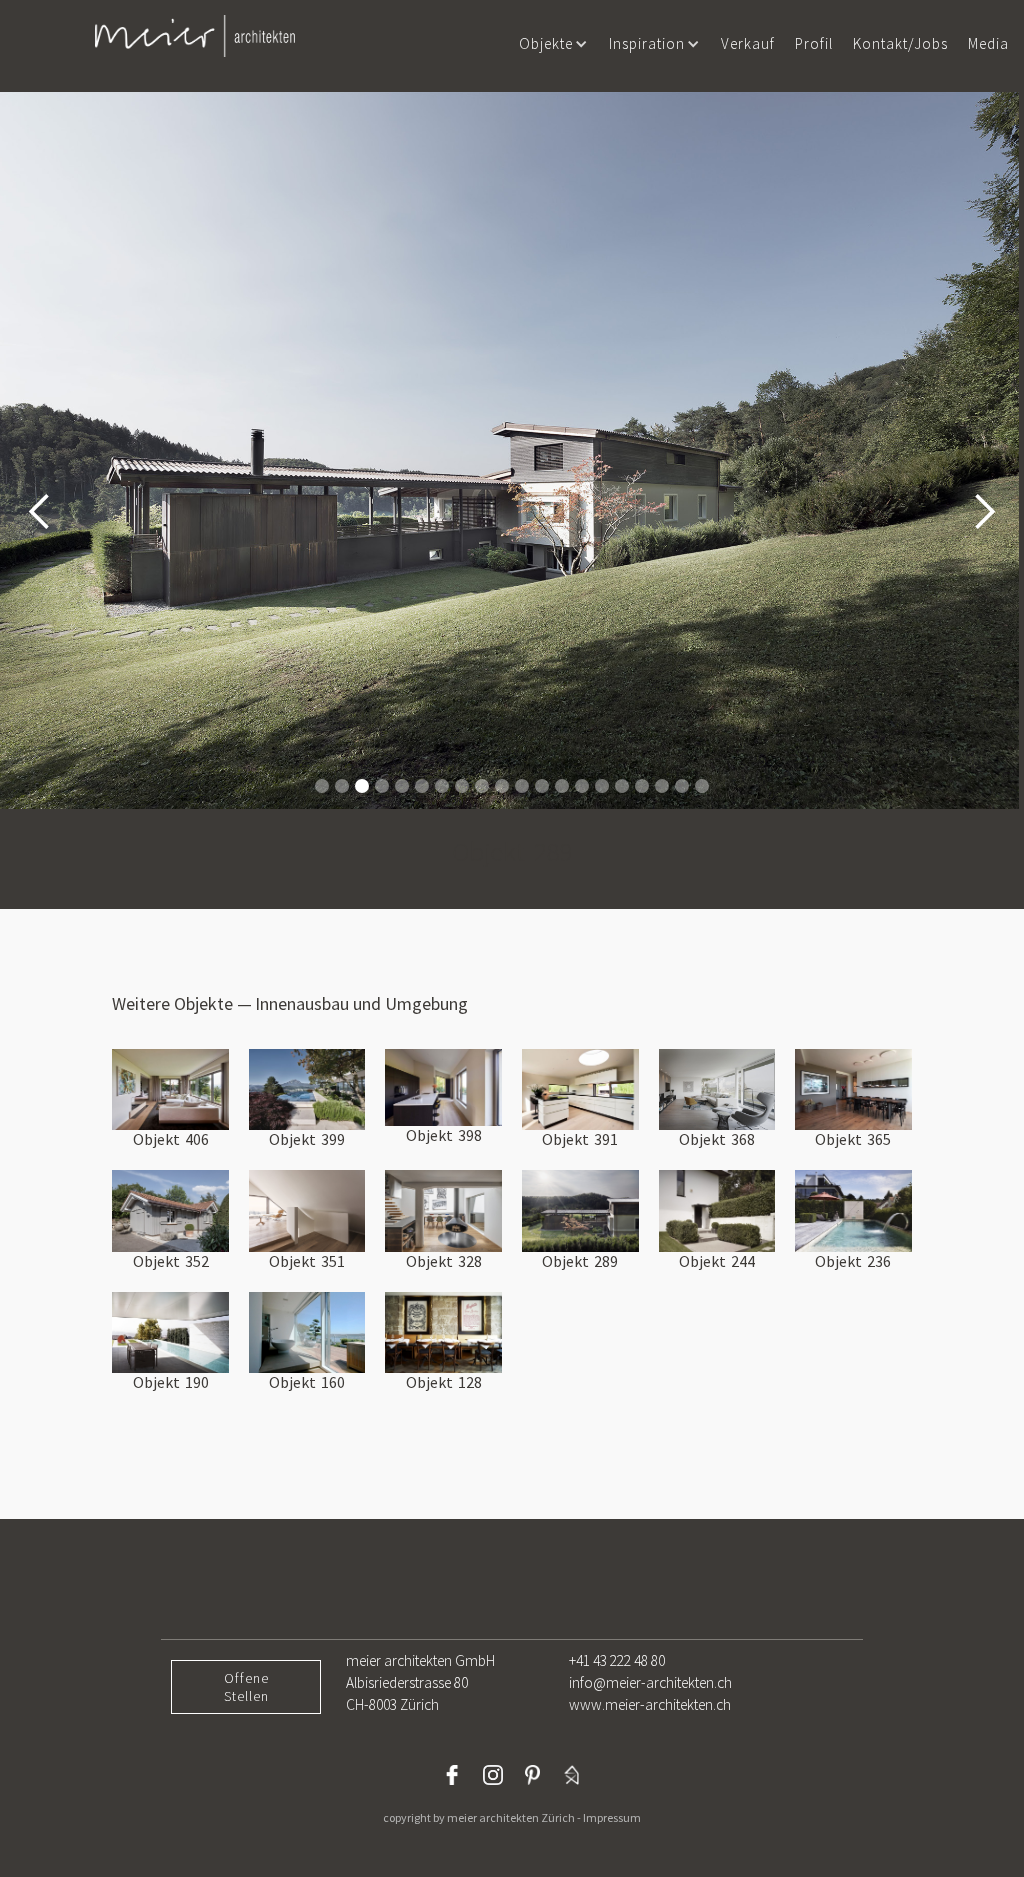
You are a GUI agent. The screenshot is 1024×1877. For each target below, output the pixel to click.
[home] (195, 36)
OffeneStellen (246, 1687)
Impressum (612, 1817)
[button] (553, 44)
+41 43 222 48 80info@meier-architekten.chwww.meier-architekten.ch (650, 1682)
